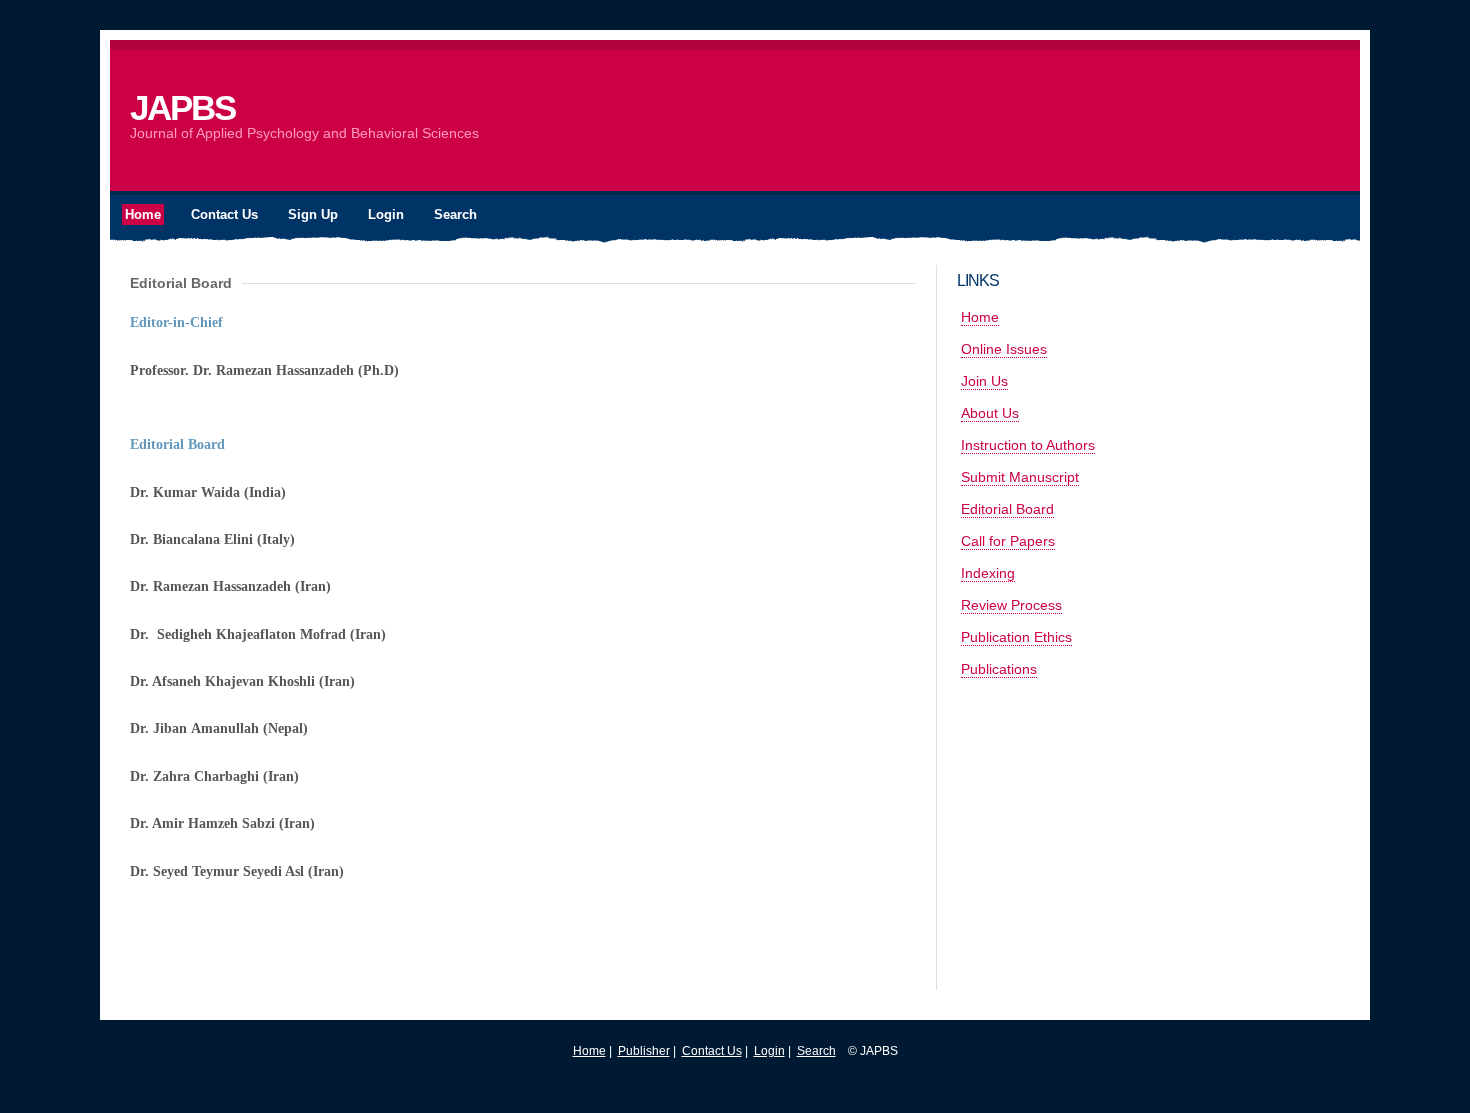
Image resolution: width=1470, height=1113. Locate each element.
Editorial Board (1007, 509)
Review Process (1011, 605)
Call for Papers (1008, 541)
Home (980, 317)
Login (769, 1051)
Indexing (988, 573)
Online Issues (1004, 349)
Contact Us (712, 1051)
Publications (999, 669)
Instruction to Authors (1028, 445)
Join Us (984, 381)
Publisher (644, 1051)
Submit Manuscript (1020, 477)
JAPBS (182, 107)
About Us (990, 413)
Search (816, 1051)
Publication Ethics (1016, 637)
